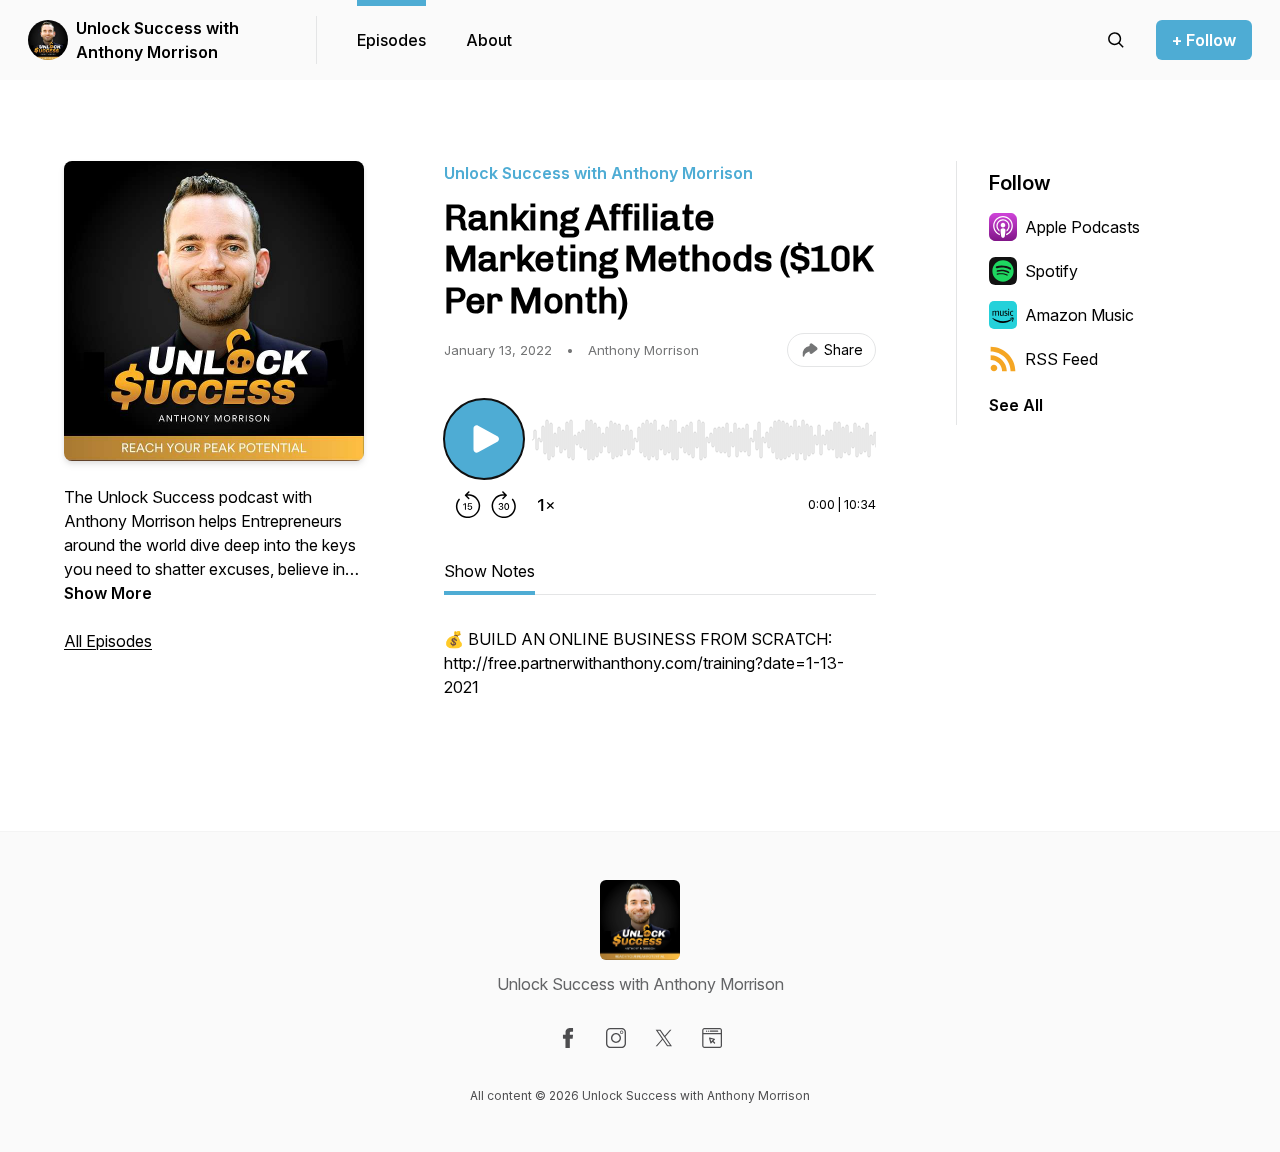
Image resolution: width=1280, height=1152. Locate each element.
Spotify (1051, 271)
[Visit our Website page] (712, 1038)
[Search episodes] (1116, 40)
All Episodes (108, 641)
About (489, 40)
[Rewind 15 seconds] (468, 505)
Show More (108, 593)
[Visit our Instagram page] (616, 1038)
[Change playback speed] (546, 505)
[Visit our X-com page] (664, 1038)
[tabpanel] (660, 673)
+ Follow (1204, 40)
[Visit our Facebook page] (568, 1038)
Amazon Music (1079, 315)
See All (1016, 405)
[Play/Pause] (484, 439)
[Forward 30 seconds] (504, 505)
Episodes (391, 40)
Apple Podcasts (1082, 227)
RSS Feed (1061, 359)
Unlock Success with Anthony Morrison (157, 40)
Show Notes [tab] (489, 571)
